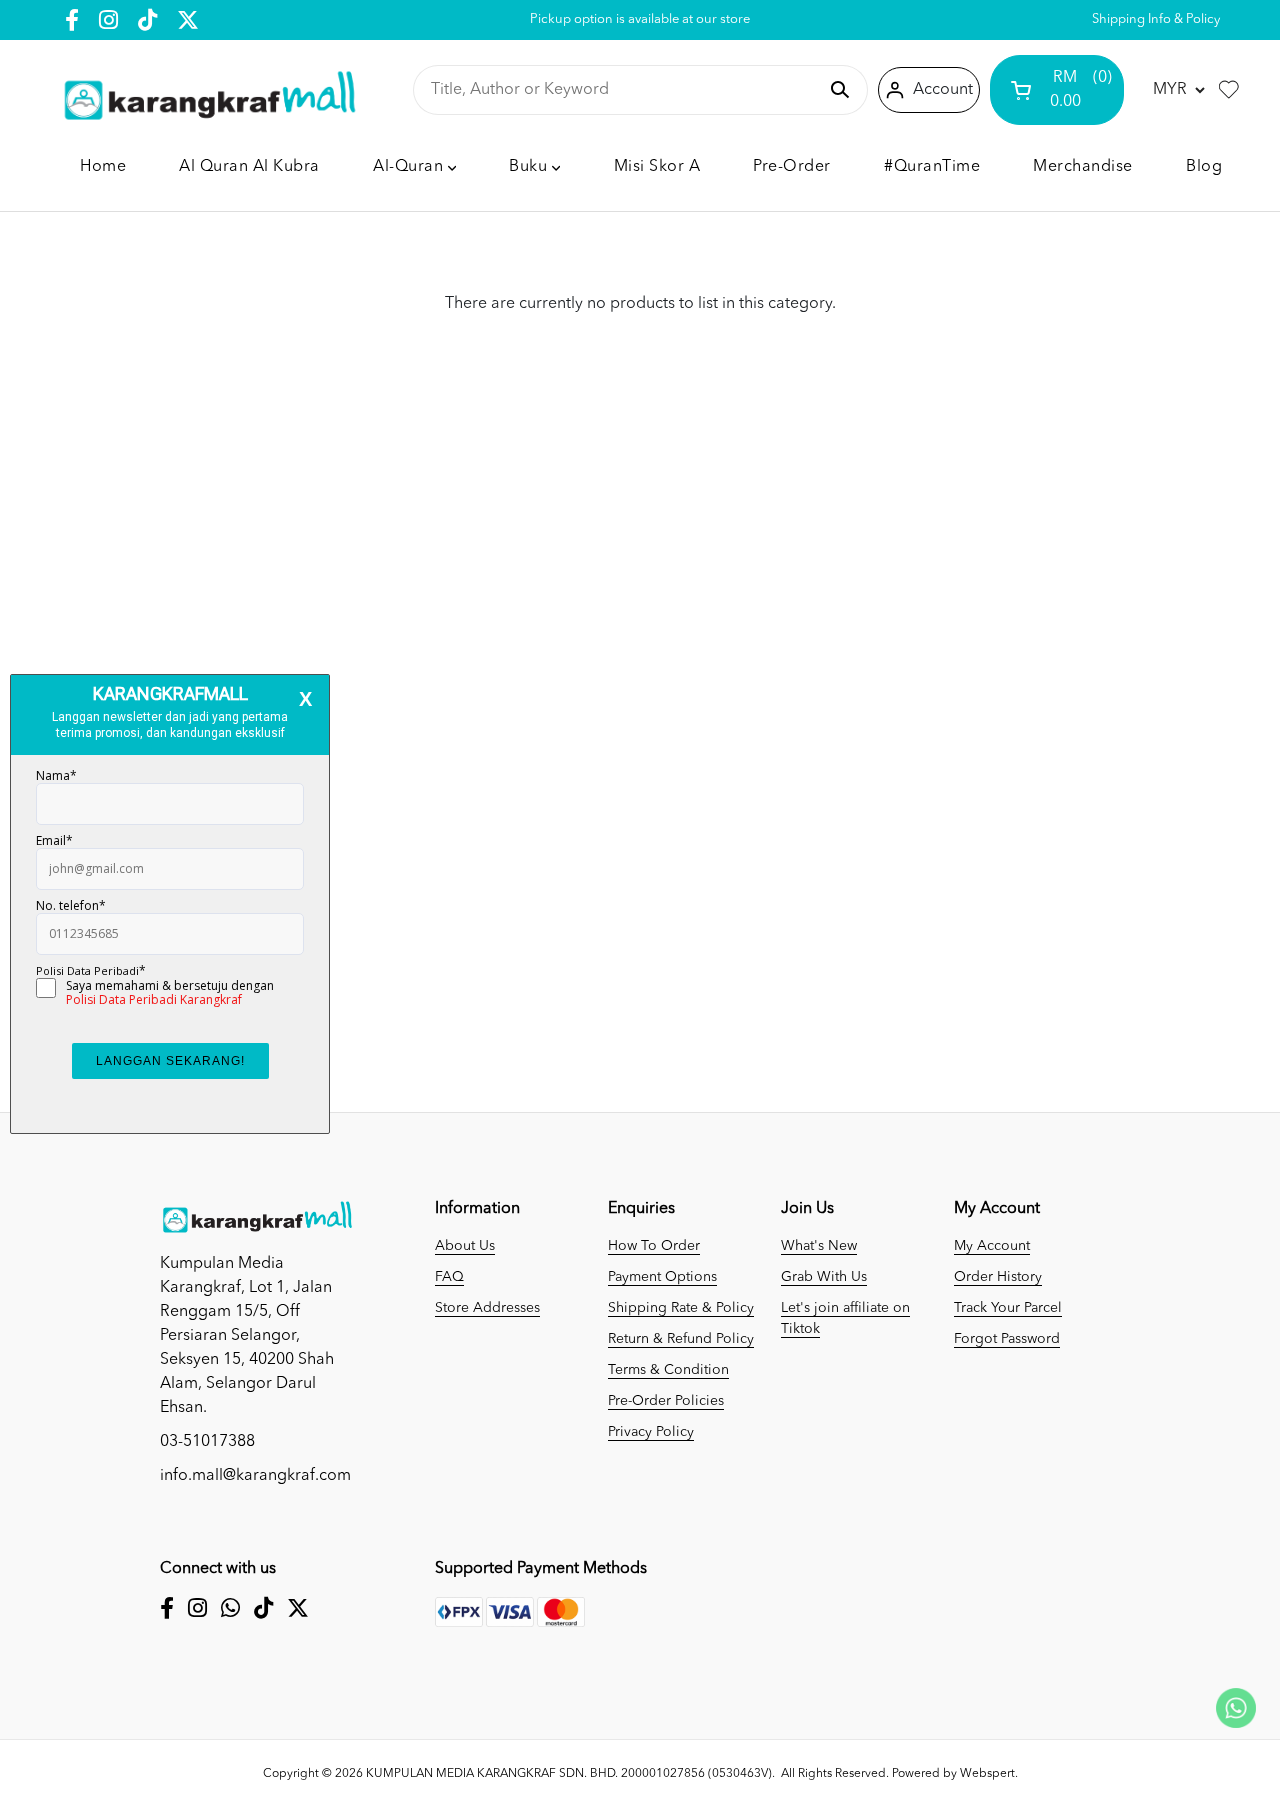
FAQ (449, 1277)
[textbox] (623, 90)
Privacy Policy (651, 1432)
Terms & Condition (668, 1370)
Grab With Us (824, 1277)
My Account (992, 1246)
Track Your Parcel (1008, 1308)
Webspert (987, 1774)
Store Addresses (487, 1308)
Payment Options (662, 1277)
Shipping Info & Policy (1156, 19)
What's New (819, 1246)
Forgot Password (1007, 1339)
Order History (998, 1277)
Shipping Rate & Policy (681, 1308)
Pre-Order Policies (666, 1401)
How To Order (654, 1246)
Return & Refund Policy (681, 1339)
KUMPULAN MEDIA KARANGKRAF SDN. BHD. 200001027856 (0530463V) (569, 1774)
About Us (465, 1246)
